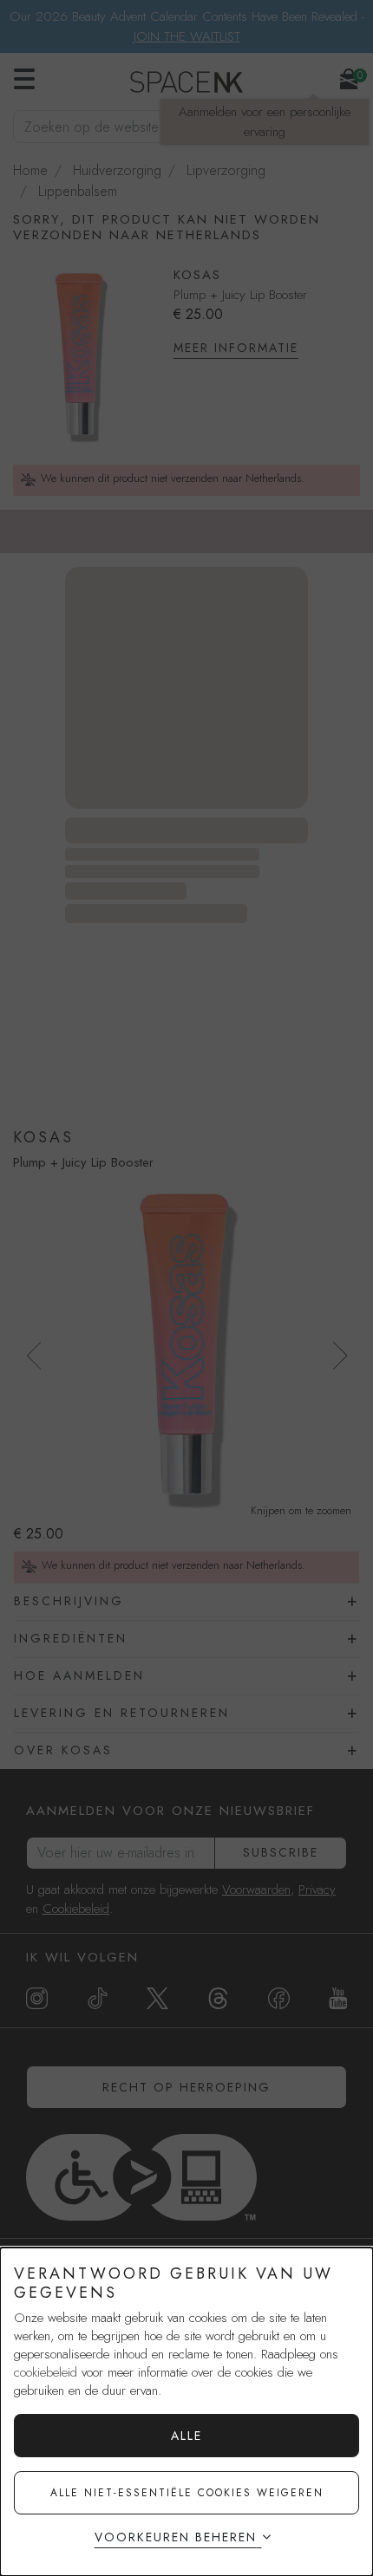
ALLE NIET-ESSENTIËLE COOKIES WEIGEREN (187, 2493)
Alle (186, 2436)
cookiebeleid (46, 2372)
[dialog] (186, 2412)
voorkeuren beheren (176, 2537)
